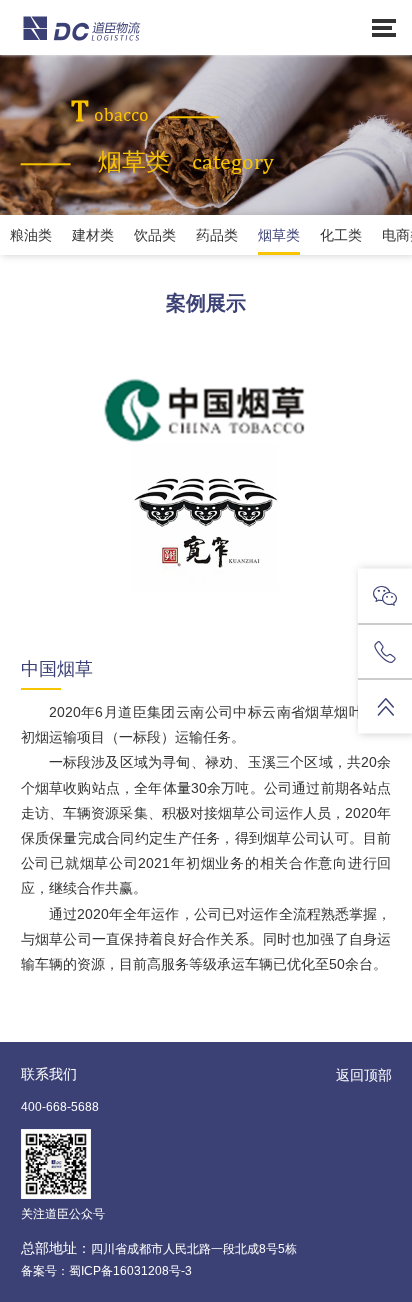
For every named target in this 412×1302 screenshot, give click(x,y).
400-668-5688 (60, 1107)
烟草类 (279, 235)
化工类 (341, 235)
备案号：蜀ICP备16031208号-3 (106, 1271)
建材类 (93, 235)
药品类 (217, 235)
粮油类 (31, 235)
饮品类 (155, 235)
